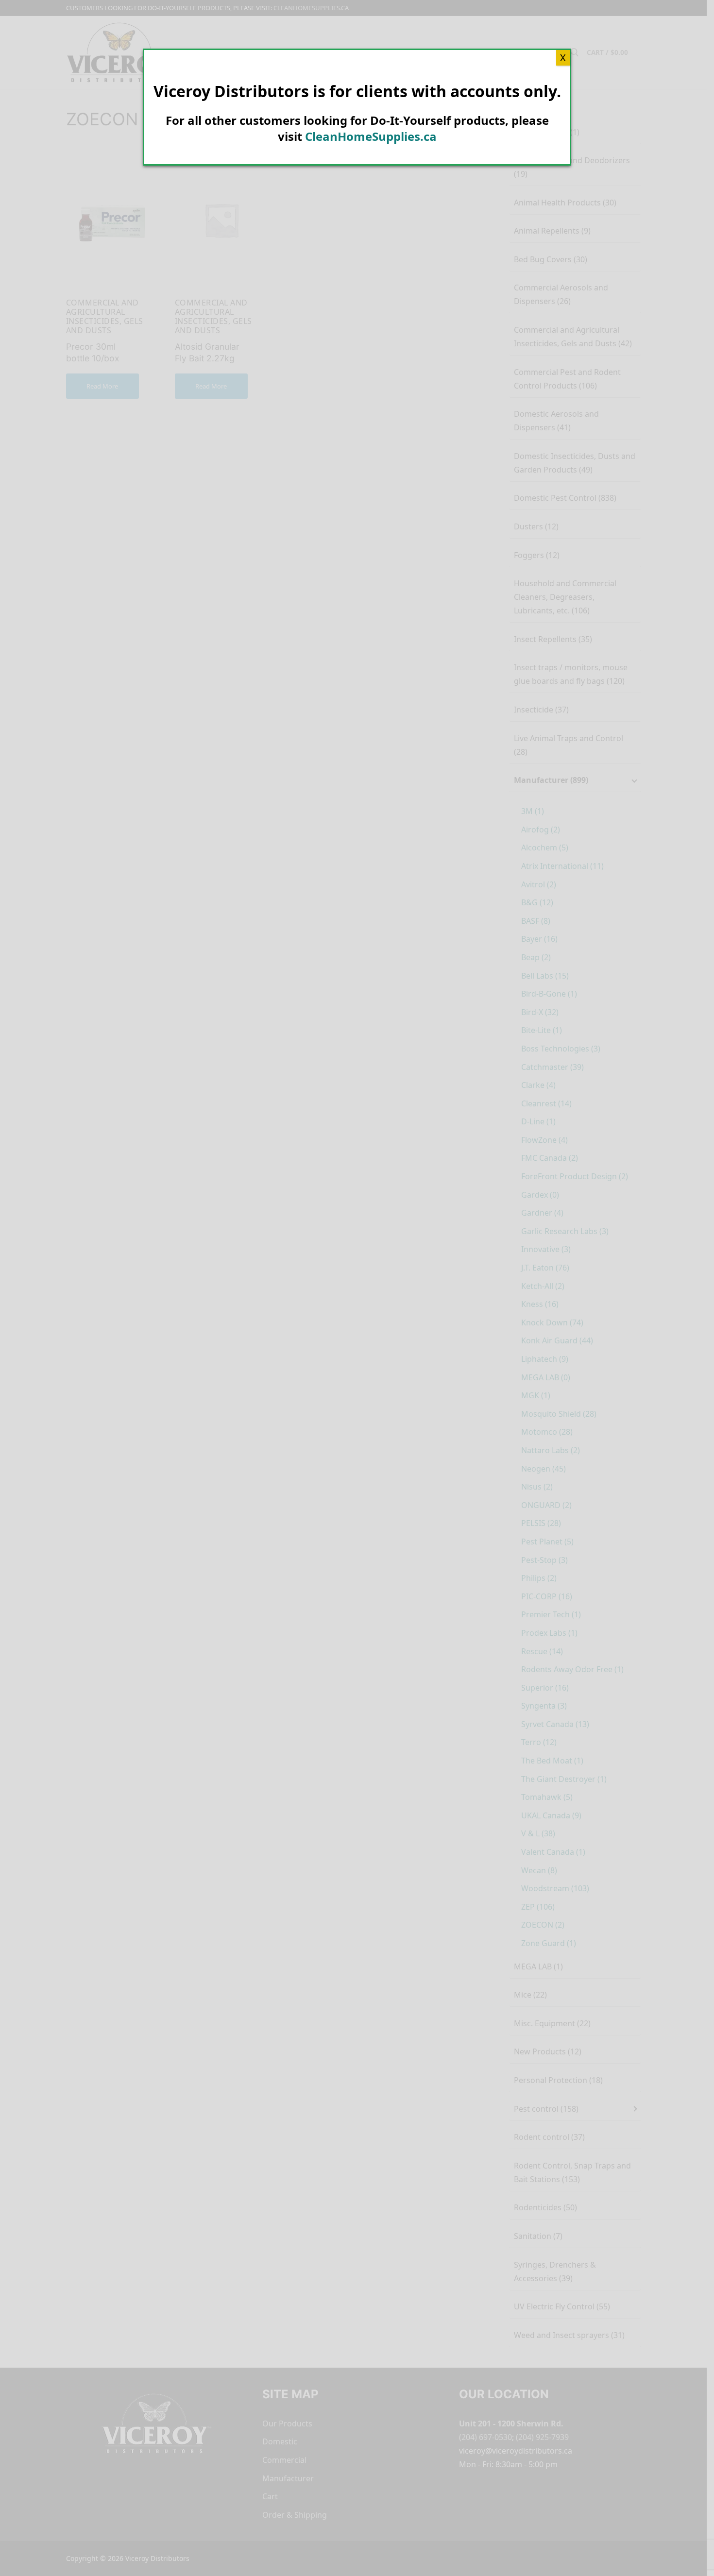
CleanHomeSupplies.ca (371, 136)
